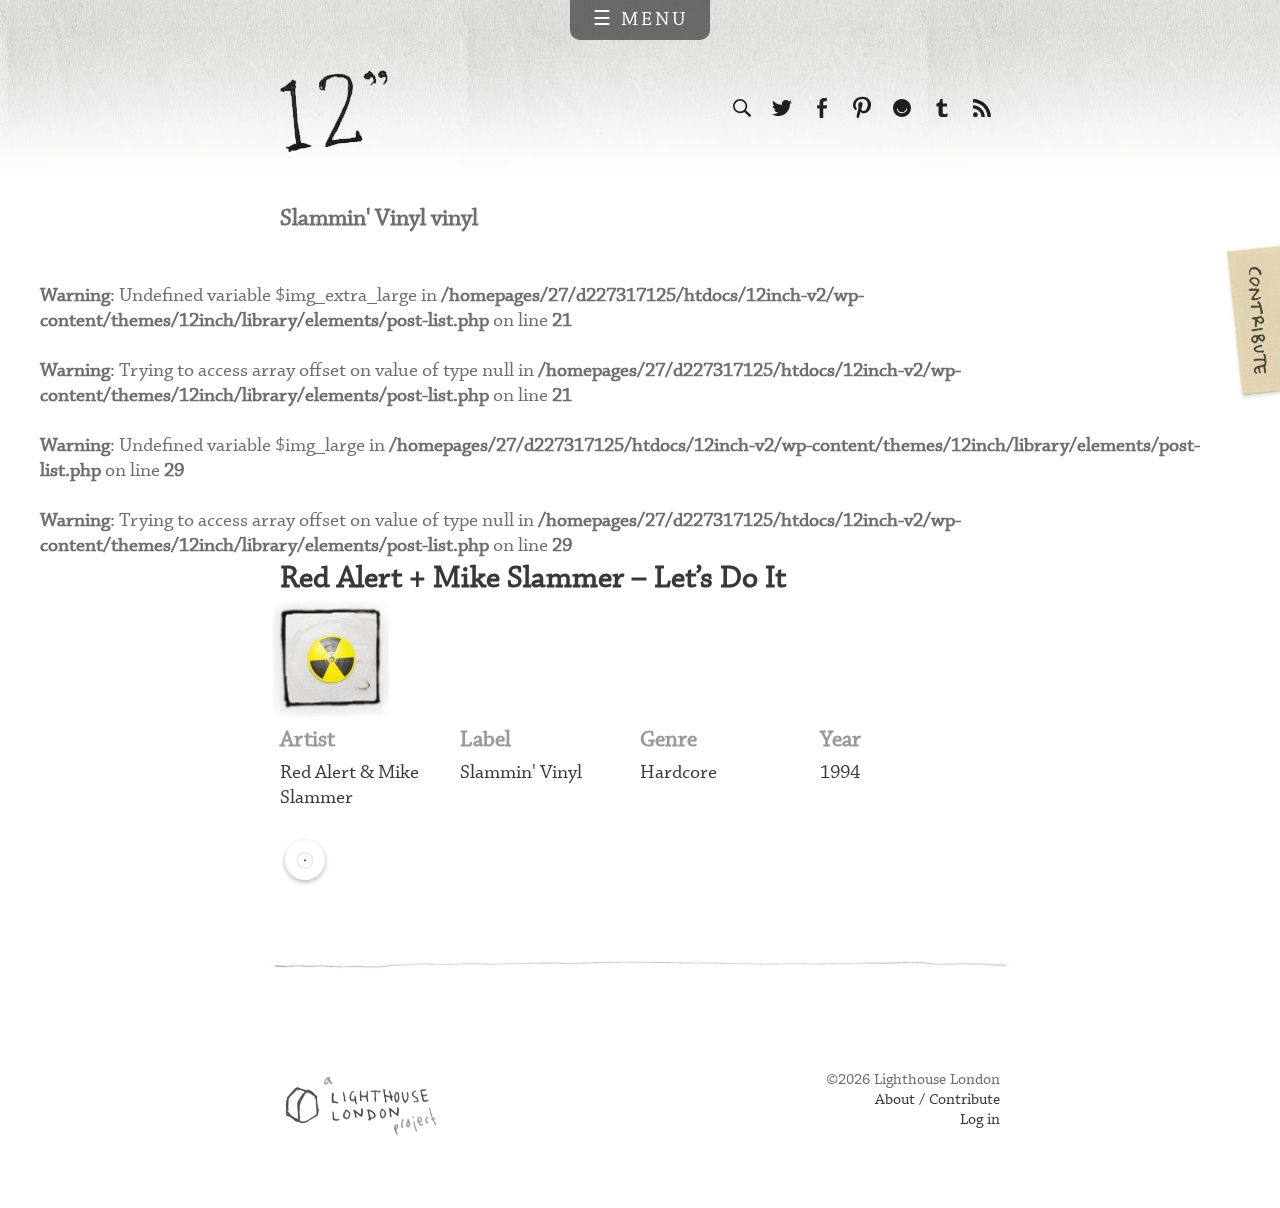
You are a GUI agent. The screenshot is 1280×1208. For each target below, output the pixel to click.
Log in (980, 1120)
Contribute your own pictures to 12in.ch (1252, 320)
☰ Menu (640, 19)
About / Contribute (937, 1100)
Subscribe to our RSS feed (982, 108)
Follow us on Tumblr (942, 108)
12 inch (334, 111)
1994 (840, 772)
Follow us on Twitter (782, 108)
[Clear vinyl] (305, 860)
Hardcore (678, 772)
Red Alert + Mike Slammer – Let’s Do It (533, 578)
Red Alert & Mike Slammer (349, 785)
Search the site (742, 108)
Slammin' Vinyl (521, 772)
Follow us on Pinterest (862, 108)
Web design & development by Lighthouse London (368, 1109)
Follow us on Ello (902, 108)
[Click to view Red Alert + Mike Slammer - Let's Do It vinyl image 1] (331, 660)
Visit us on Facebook (822, 108)
